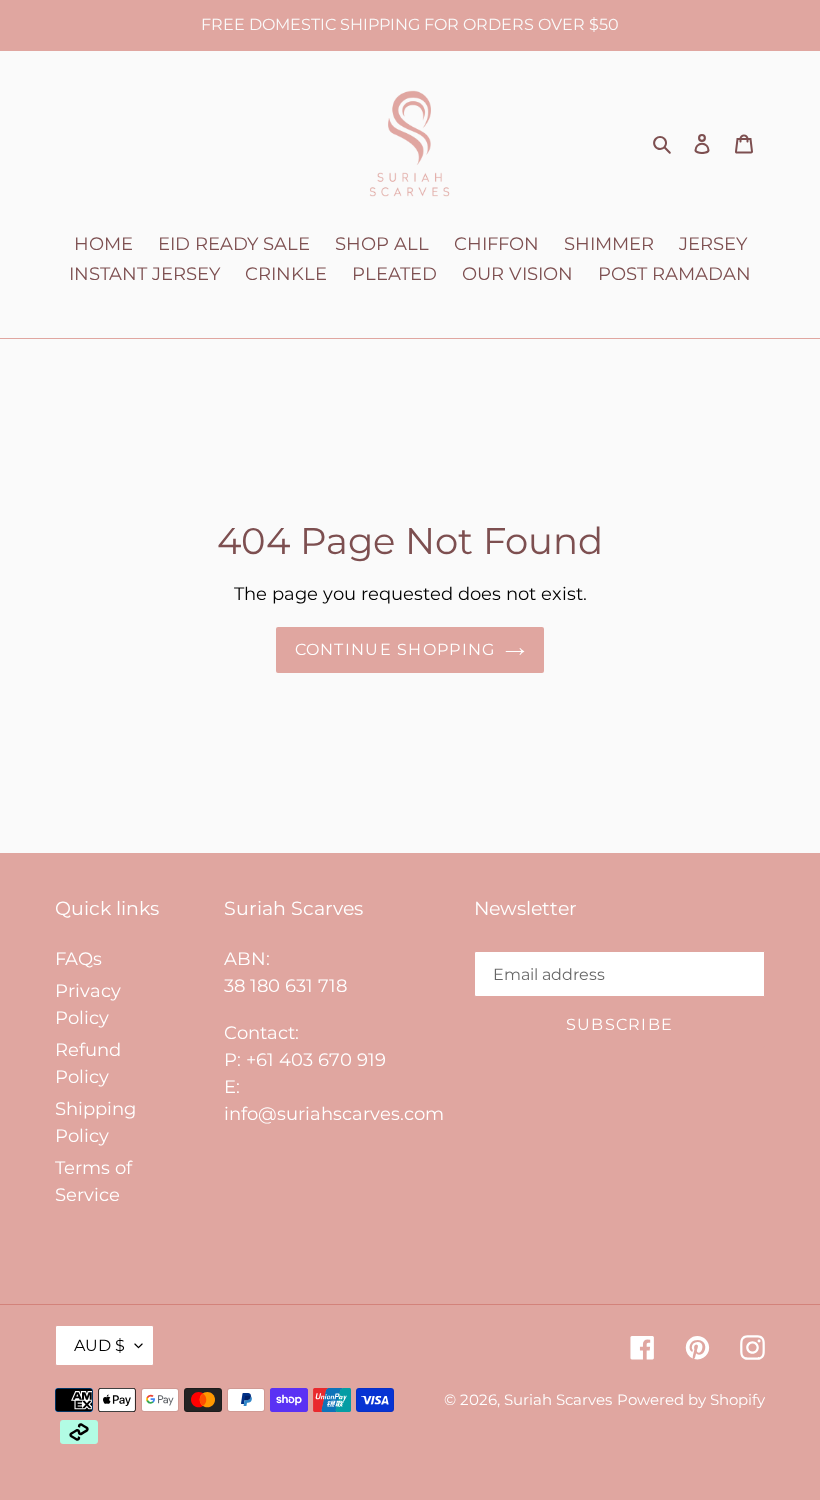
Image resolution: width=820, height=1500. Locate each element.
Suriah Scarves (558, 1399)
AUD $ (99, 1345)
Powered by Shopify (691, 1399)
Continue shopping (395, 649)
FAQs (78, 959)
